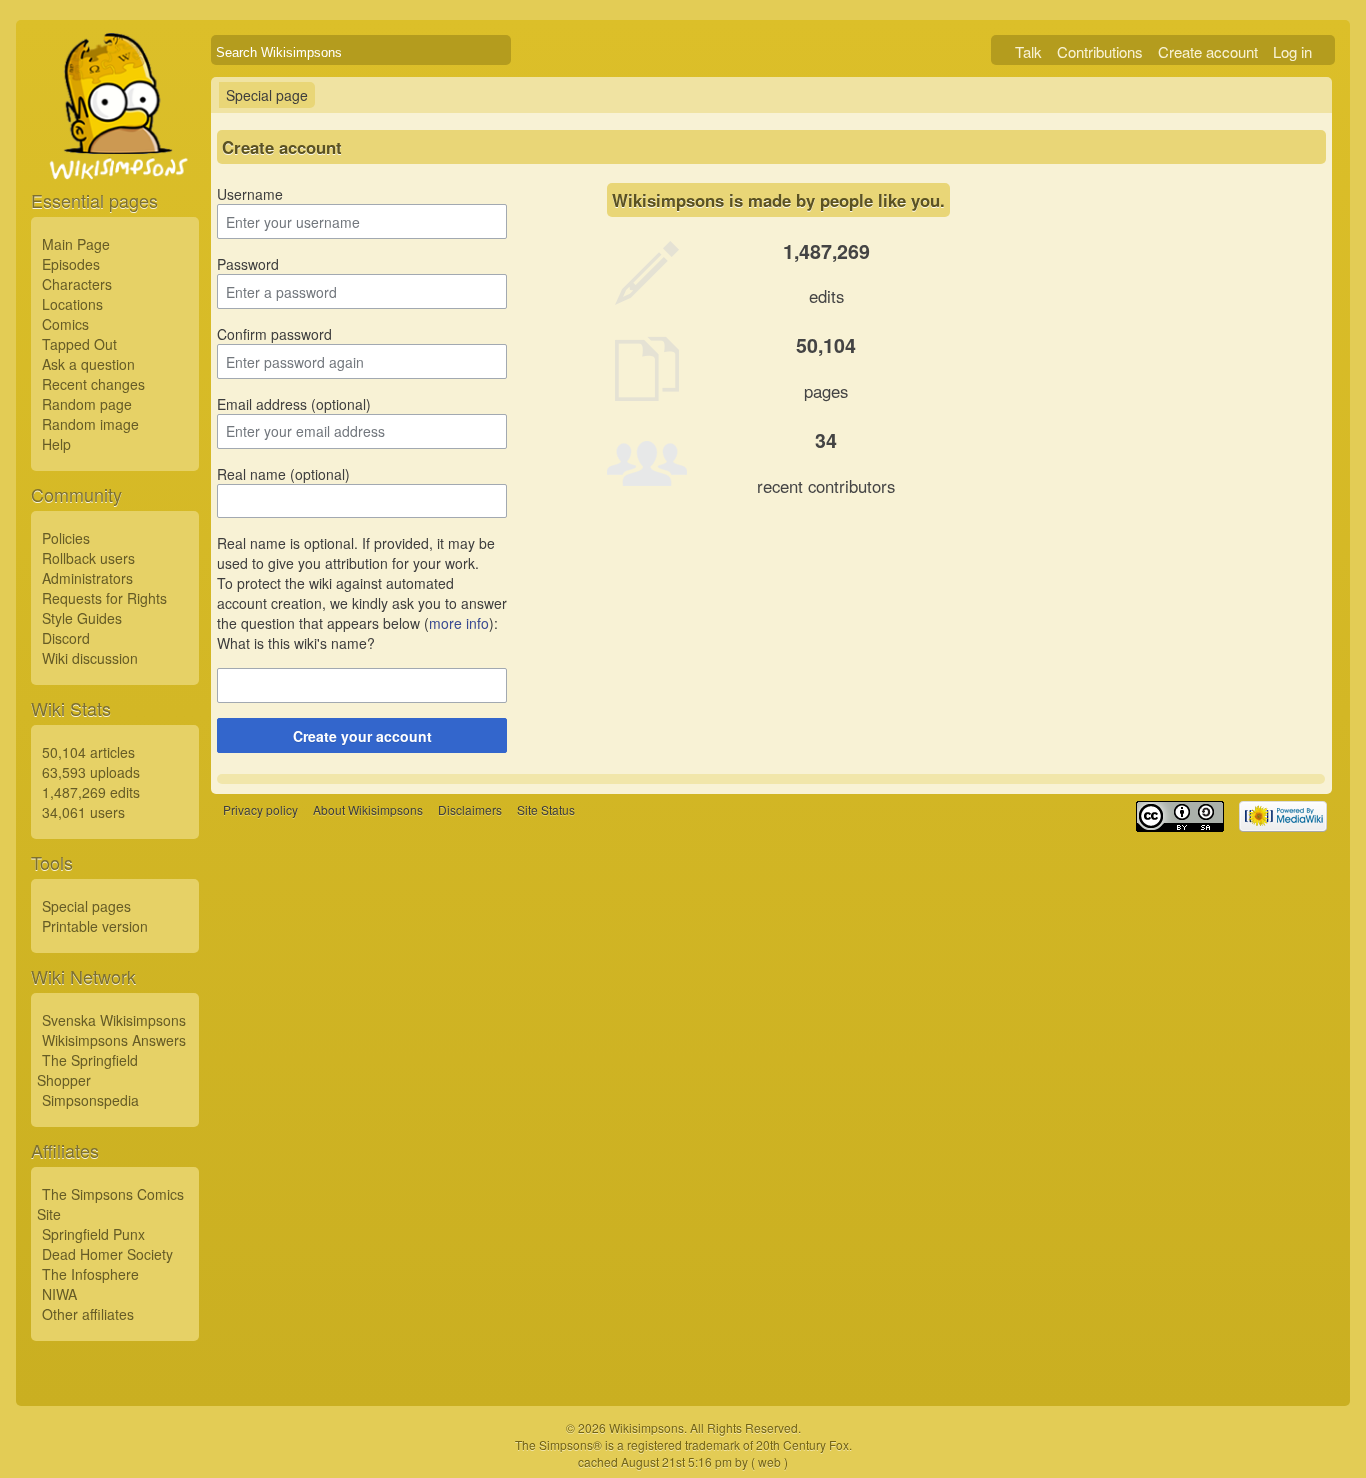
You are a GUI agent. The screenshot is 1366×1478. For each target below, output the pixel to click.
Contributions (1100, 51)
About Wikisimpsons (368, 809)
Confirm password (274, 334)
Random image (90, 424)
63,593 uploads (91, 772)
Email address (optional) (294, 404)
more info (459, 623)
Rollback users (88, 558)
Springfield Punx (93, 1234)
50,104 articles (88, 752)
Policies (66, 538)
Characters (77, 284)
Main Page (76, 244)
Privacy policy (260, 809)
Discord (66, 638)
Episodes (71, 264)
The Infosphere (90, 1274)
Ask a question (88, 364)
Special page (267, 95)
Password (248, 264)
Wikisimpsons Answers (114, 1040)
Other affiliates (88, 1314)
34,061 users (83, 812)
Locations (72, 304)
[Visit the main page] (115, 152)
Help (56, 444)
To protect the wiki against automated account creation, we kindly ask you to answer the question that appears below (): (362, 603)
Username (250, 194)
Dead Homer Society (107, 1254)
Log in (1292, 51)
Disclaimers (470, 809)
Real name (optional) (283, 474)
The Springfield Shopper (87, 1070)
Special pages (86, 906)
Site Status (546, 809)
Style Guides (82, 618)
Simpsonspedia (90, 1100)
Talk (1028, 51)
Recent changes (93, 384)
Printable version (95, 926)
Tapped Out (79, 344)
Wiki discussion (90, 658)
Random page (87, 404)
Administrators (87, 578)
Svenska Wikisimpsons (114, 1020)
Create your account (362, 736)
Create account (1208, 51)
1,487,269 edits (91, 792)
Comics (65, 324)
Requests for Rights (104, 598)
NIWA (59, 1294)
